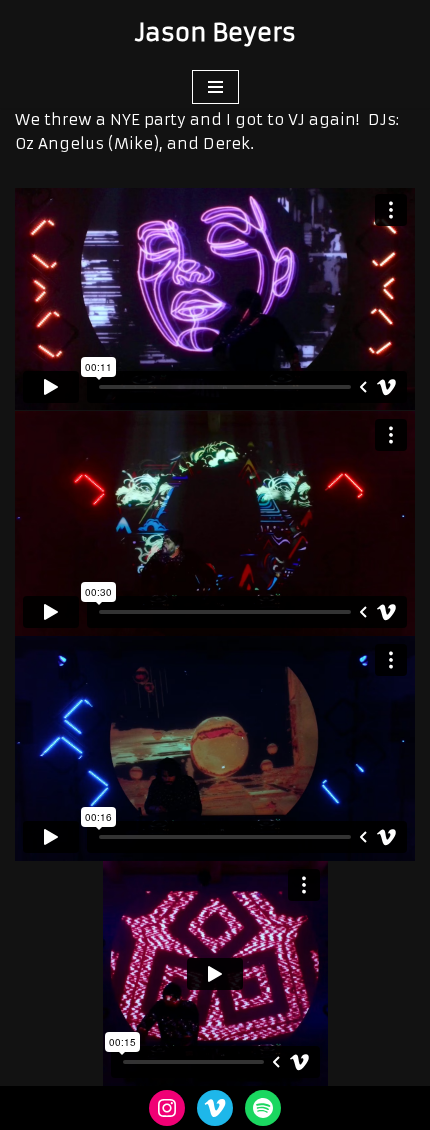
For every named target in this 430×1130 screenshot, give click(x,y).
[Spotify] (263, 1108)
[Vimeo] (215, 1108)
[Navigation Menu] (215, 87)
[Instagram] (167, 1108)
